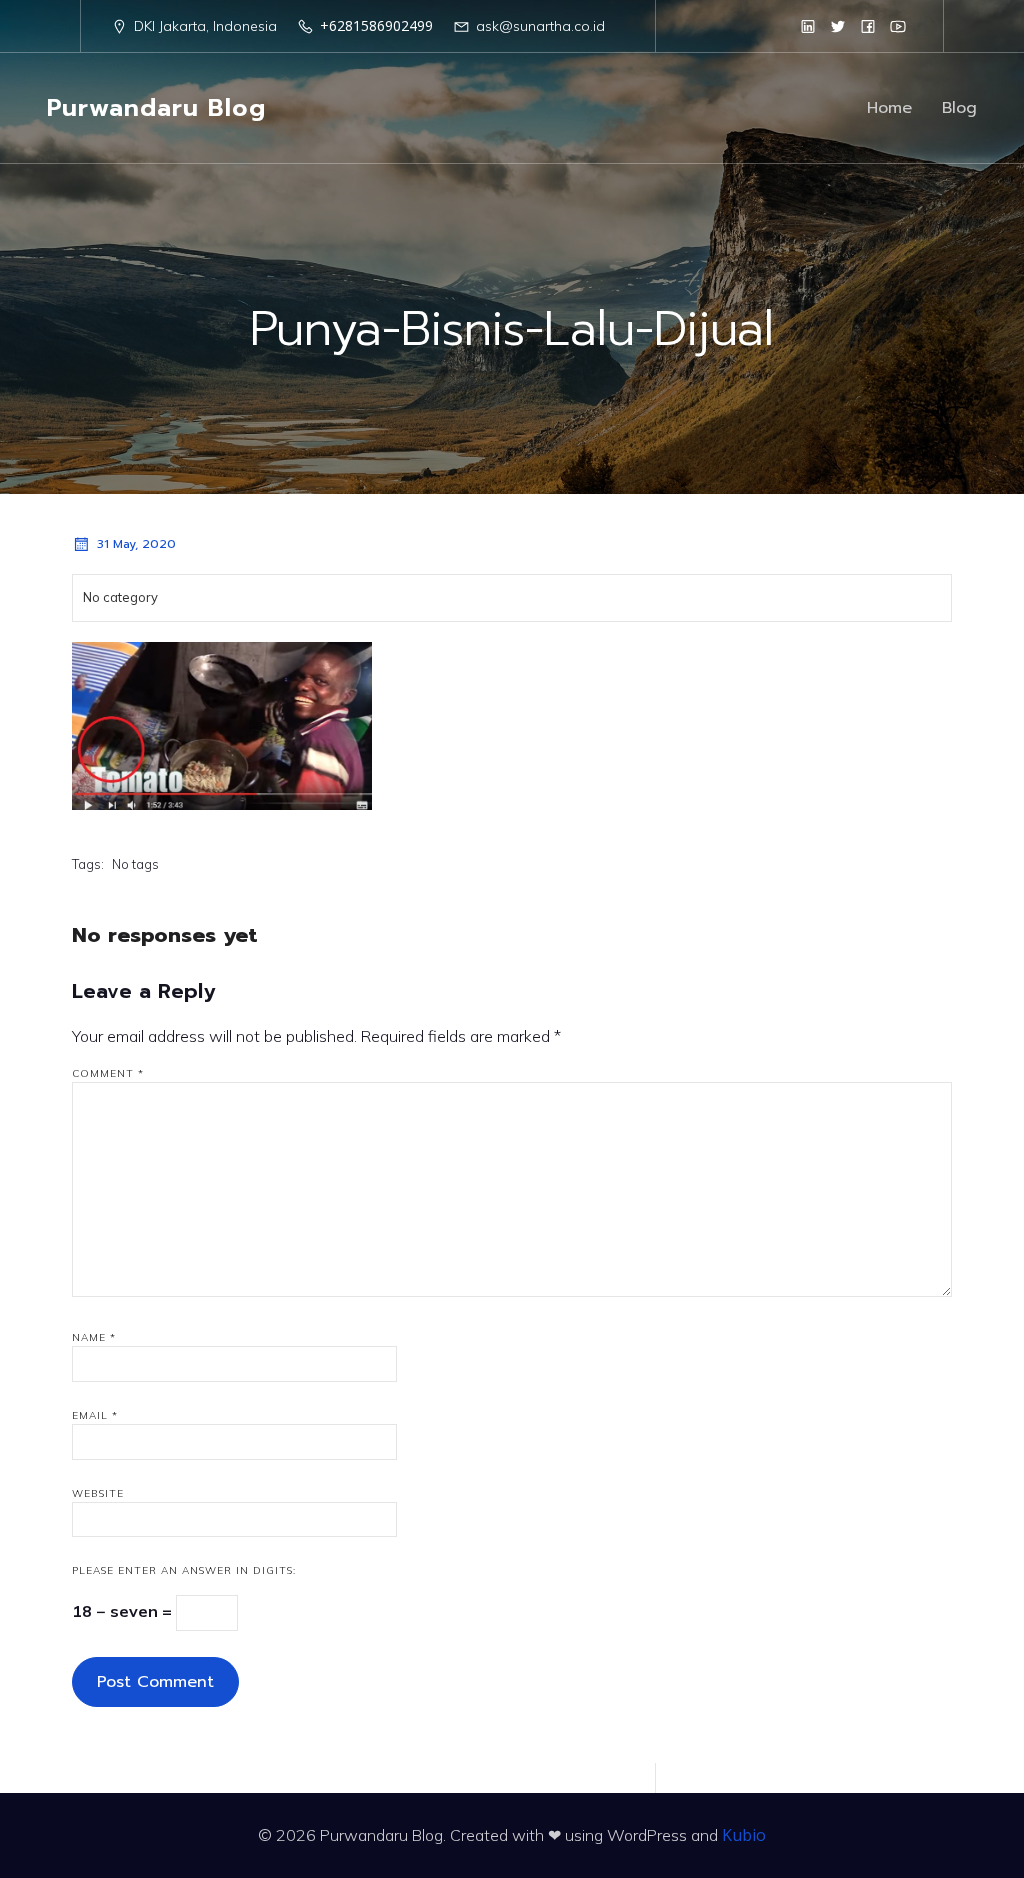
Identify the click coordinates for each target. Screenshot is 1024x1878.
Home (889, 108)
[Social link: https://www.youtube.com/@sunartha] (898, 26)
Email (95, 1415)
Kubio (744, 1835)
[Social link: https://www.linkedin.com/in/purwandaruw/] (808, 26)
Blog (959, 108)
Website (98, 1493)
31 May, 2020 (136, 544)
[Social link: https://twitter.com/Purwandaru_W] (838, 26)
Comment (108, 1073)
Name (94, 1337)
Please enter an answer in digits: (184, 1570)
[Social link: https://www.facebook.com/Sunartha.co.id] (868, 26)
